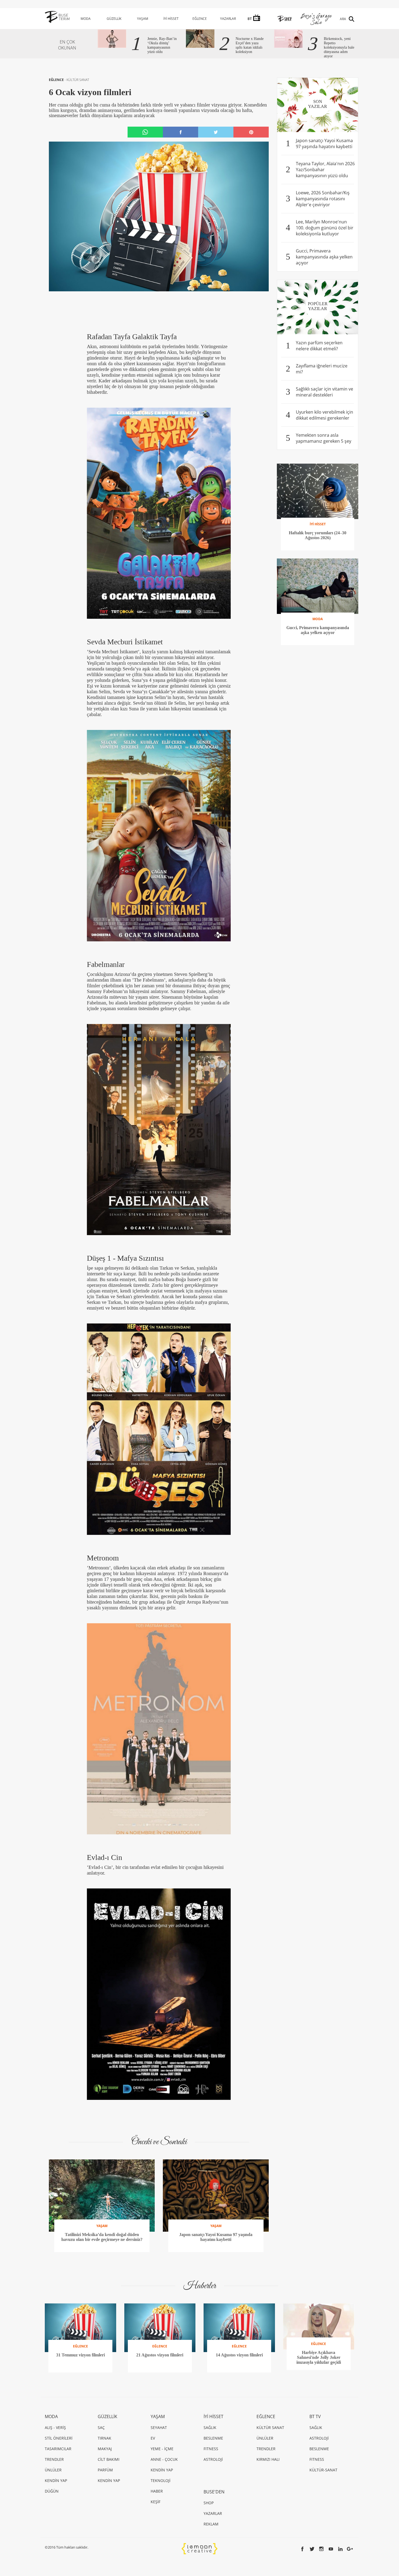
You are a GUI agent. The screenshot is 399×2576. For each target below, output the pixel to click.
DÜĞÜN (52, 2491)
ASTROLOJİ (213, 2459)
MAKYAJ (105, 2449)
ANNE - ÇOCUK (164, 2459)
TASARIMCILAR (58, 2449)
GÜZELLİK (114, 19)
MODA (86, 19)
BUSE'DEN (214, 2492)
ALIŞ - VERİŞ (55, 2427)
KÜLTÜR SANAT (78, 80)
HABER (157, 2491)
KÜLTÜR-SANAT (323, 2470)
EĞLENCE (200, 19)
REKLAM (211, 2524)
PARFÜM (105, 2470)
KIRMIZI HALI (268, 2459)
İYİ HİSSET (171, 19)
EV (153, 2438)
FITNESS (211, 2449)
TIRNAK (104, 2438)
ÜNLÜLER (53, 2470)
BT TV (315, 2416)
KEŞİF (156, 2502)
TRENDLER (54, 2459)
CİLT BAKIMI (109, 2459)
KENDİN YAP (56, 2480)
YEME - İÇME (162, 2449)
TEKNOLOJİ (161, 2480)
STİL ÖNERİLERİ (59, 2438)
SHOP (209, 2503)
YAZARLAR (228, 19)
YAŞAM (143, 19)
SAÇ (101, 2427)
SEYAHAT (159, 2427)
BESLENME (213, 2438)
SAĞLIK (210, 2427)
